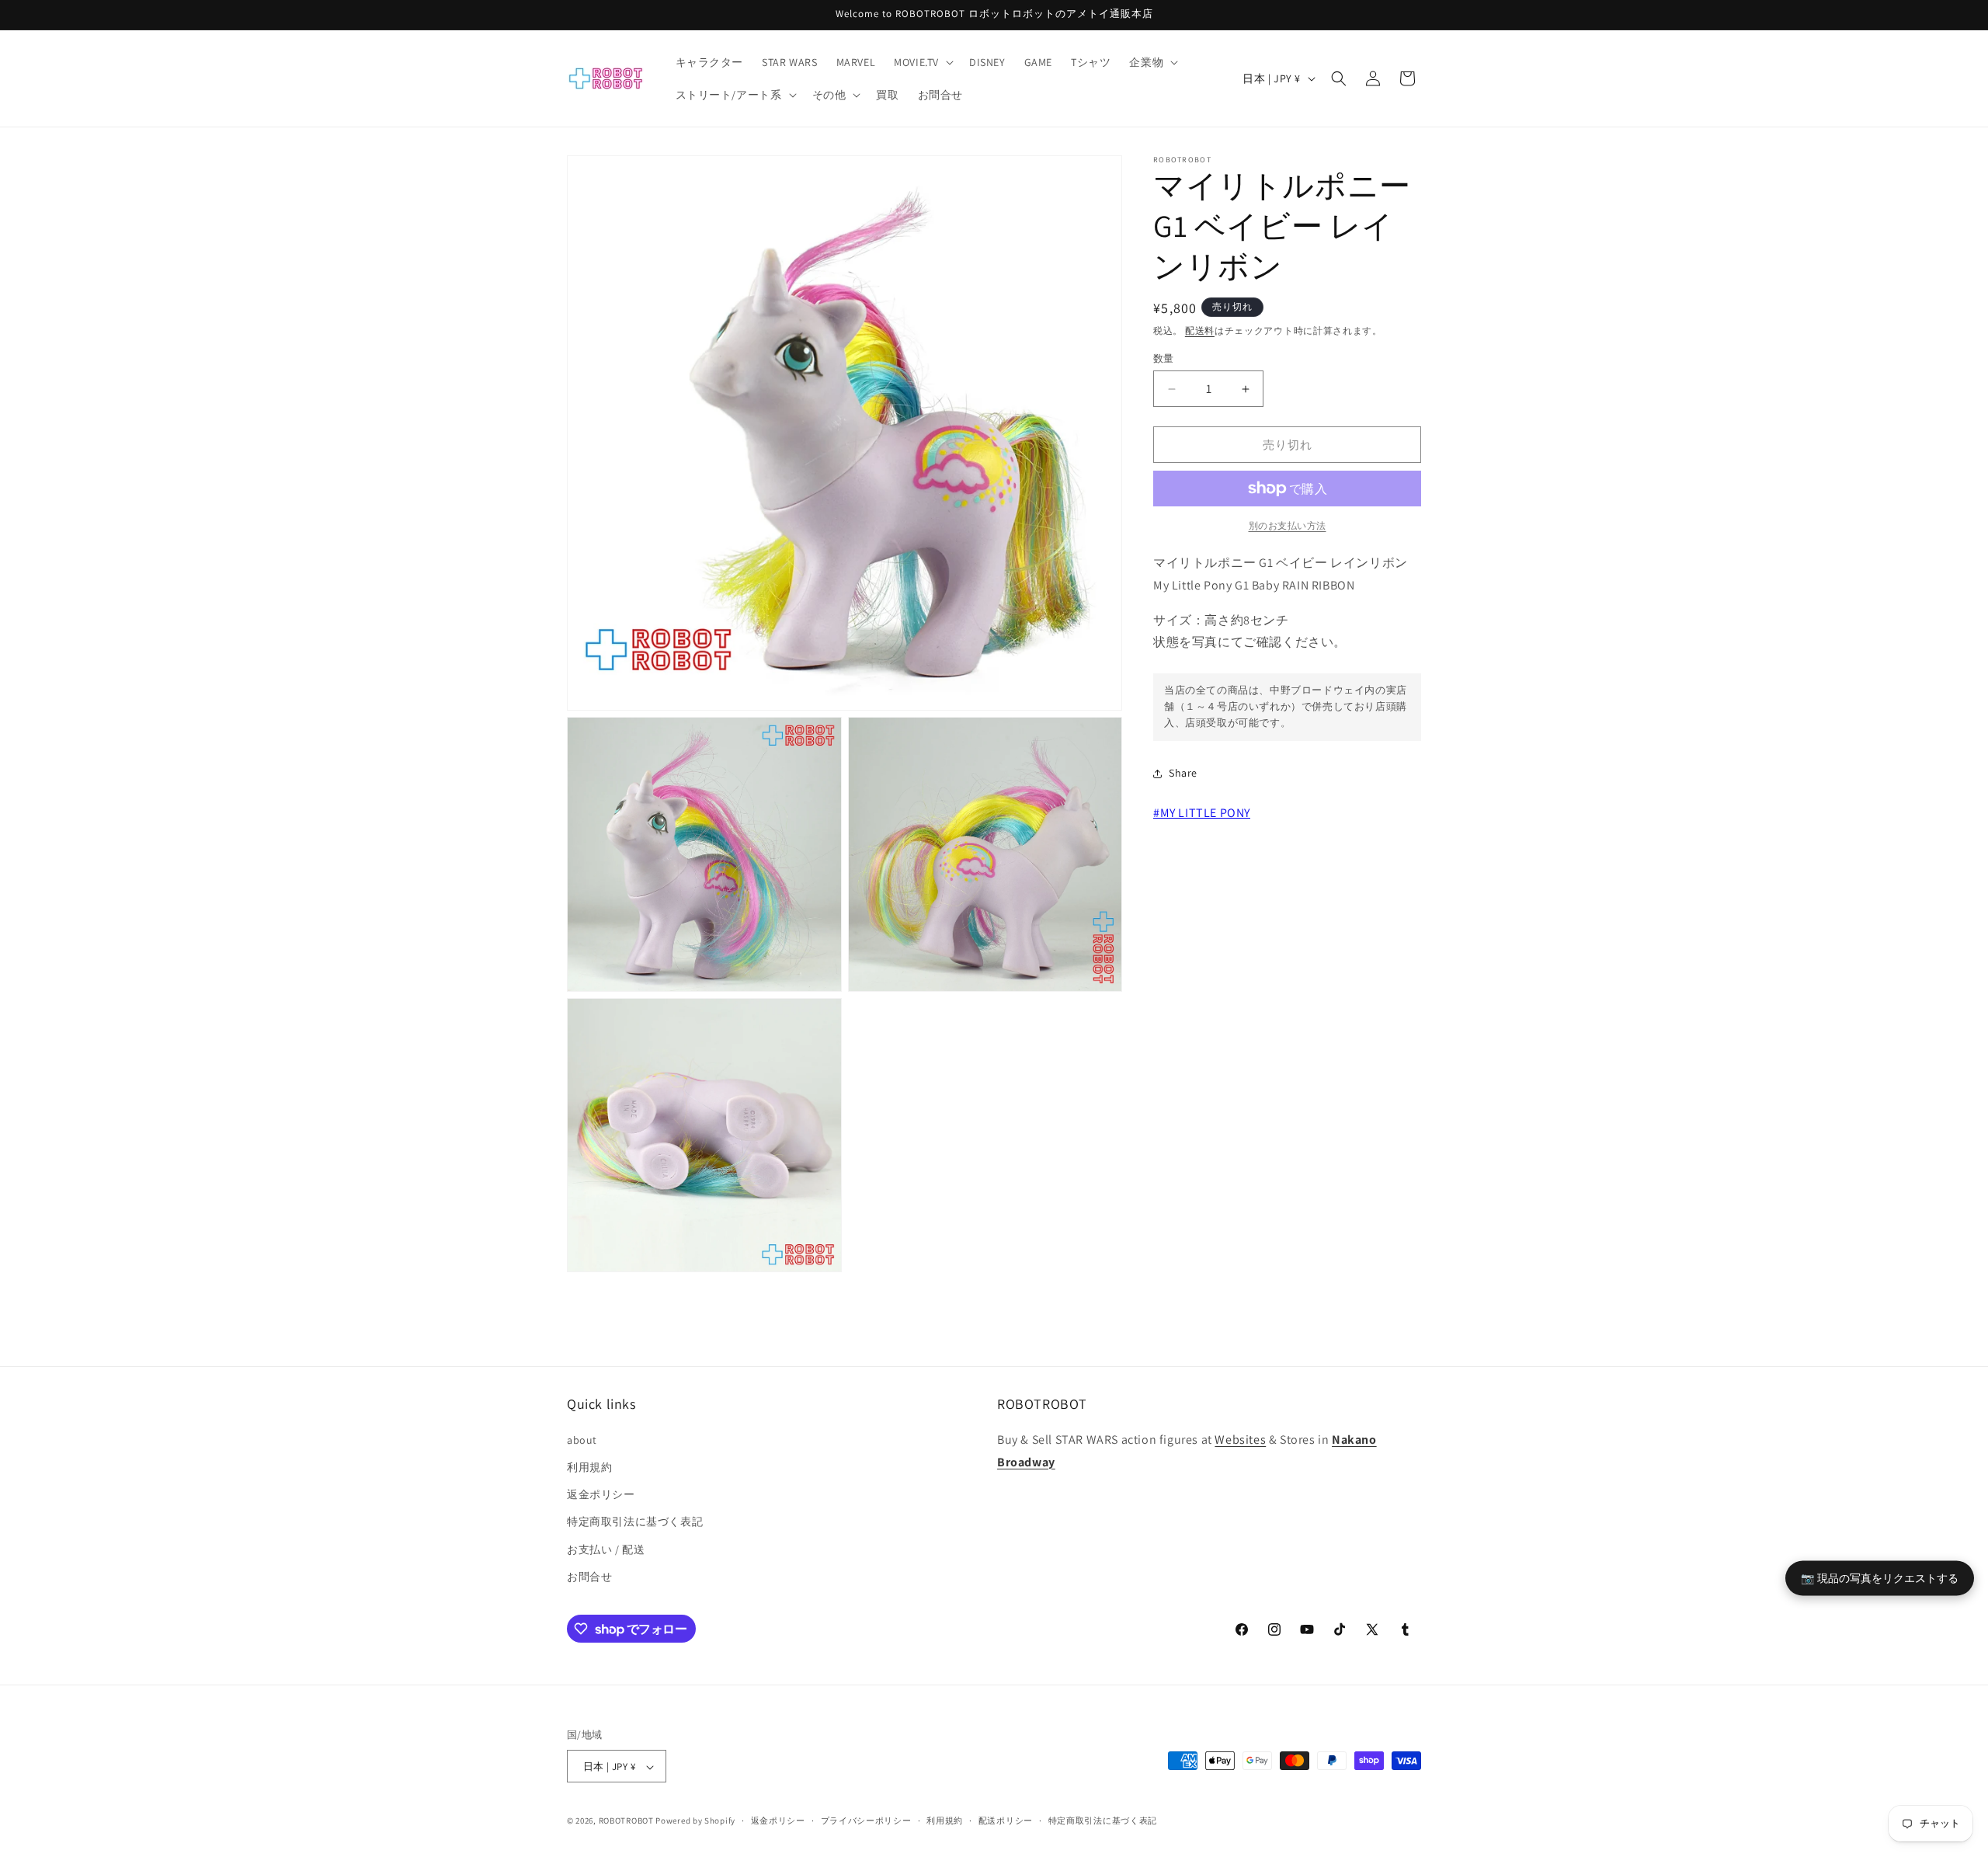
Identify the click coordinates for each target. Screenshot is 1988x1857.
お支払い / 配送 (606, 1549)
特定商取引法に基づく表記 (635, 1521)
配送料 (1200, 330)
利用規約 (589, 1466)
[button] (922, 62)
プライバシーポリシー (866, 1820)
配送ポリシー (1006, 1820)
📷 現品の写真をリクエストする (1880, 1578)
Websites (1240, 1439)
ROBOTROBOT (626, 1821)
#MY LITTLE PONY (1202, 813)
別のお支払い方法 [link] (1288, 525)
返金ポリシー (601, 1494)
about (582, 1439)
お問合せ (589, 1576)
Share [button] (1183, 773)
